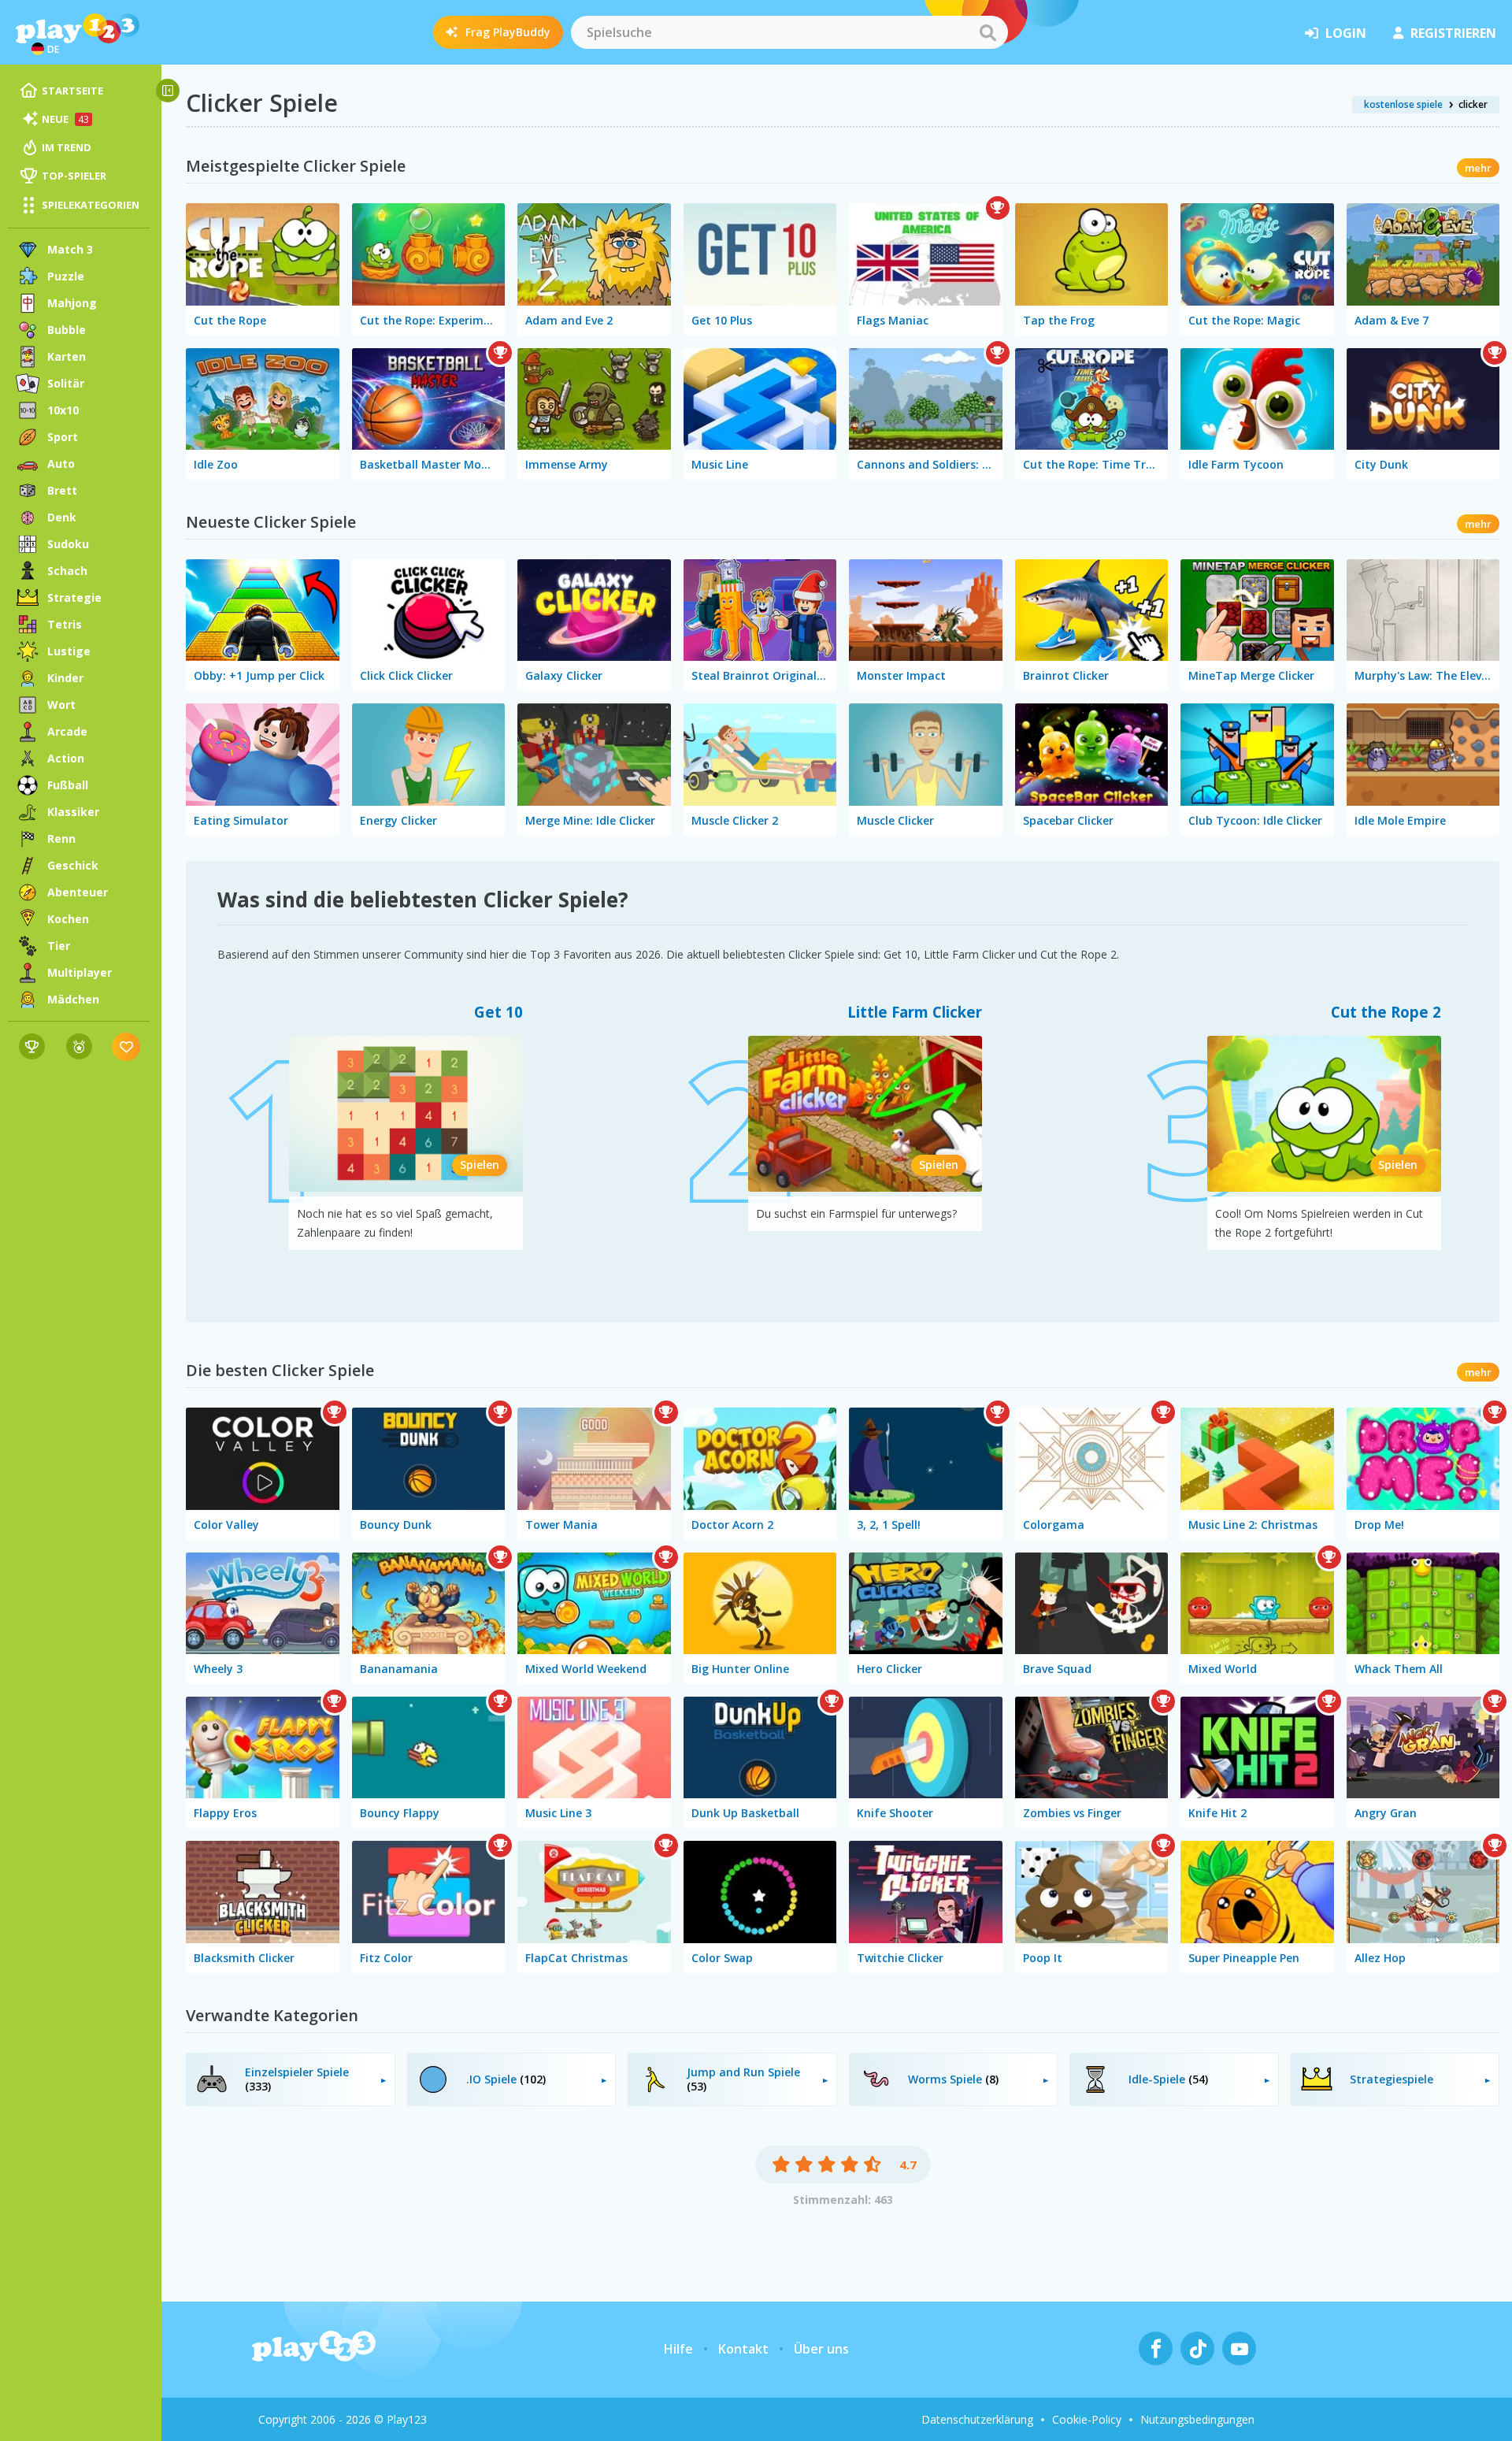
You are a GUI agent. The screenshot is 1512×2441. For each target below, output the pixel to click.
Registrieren (1453, 33)
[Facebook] (1156, 2348)
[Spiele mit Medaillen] (79, 1046)
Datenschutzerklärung (977, 2419)
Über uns (821, 2349)
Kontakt (743, 2349)
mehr (1478, 168)
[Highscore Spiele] (32, 1046)
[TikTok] (1197, 2348)
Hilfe (678, 2349)
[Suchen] (988, 32)
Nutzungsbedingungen (1197, 2419)
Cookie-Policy (1087, 2419)
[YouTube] (1239, 2348)
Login (1346, 33)
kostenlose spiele (1403, 104)
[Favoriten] (126, 1046)
